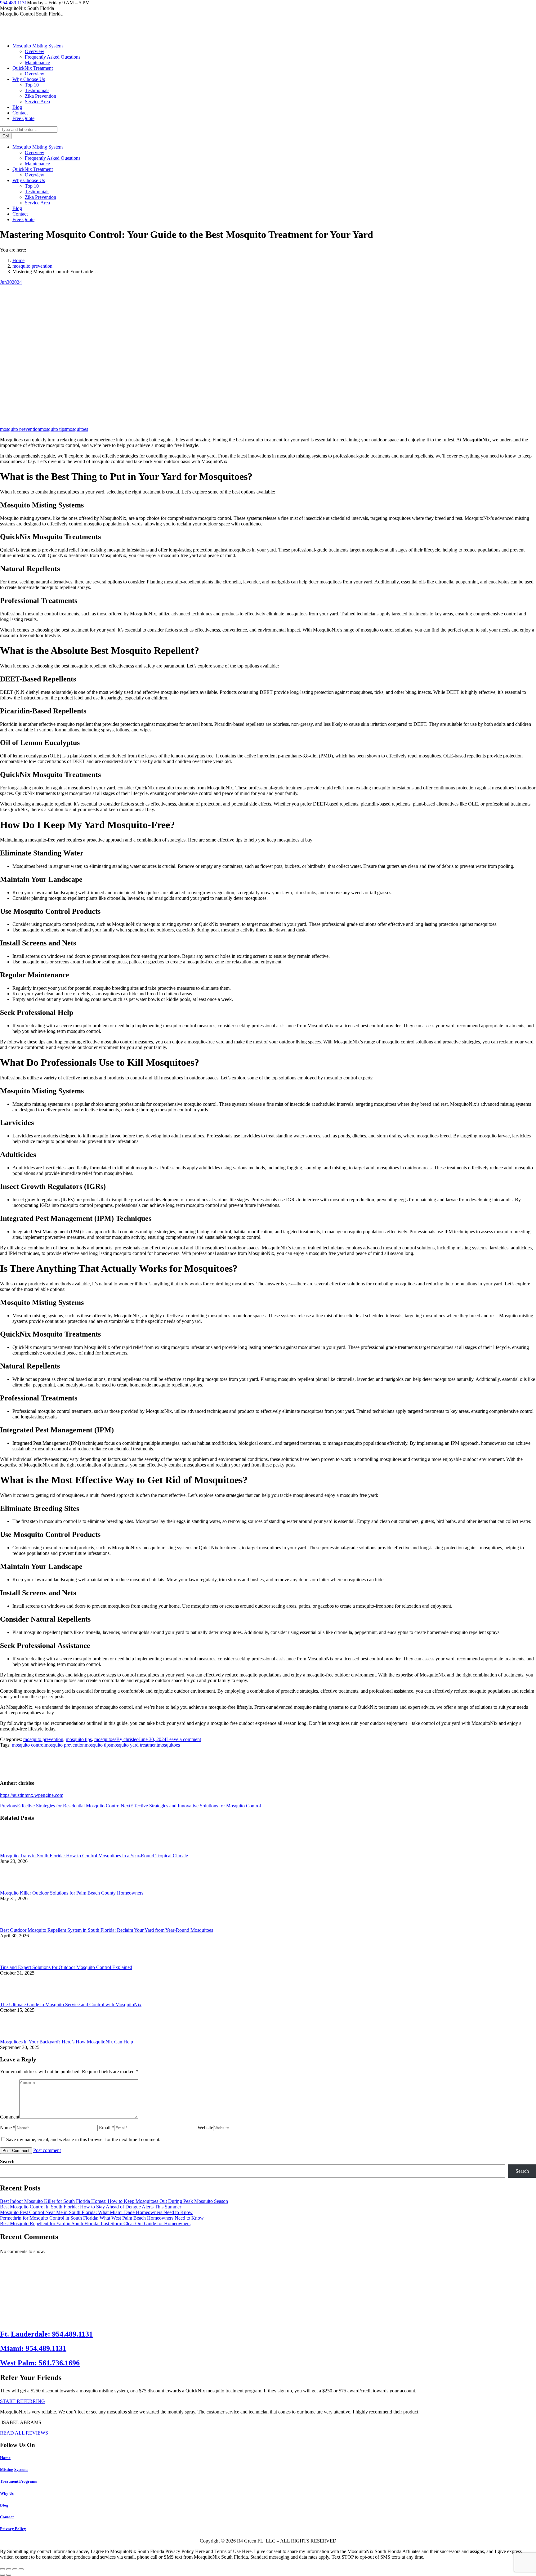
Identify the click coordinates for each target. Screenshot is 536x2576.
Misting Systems (14, 2469)
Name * (8, 2128)
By (127, 1739)
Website (205, 2128)
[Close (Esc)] (2, 2569)
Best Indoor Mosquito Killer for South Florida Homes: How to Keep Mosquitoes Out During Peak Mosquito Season (114, 2201)
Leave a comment (184, 1739)
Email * (107, 2128)
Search (7, 2161)
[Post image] (17, 1850)
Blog (4, 2505)
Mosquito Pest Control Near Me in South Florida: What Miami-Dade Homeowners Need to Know (96, 2212)
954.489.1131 (13, 3)
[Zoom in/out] (21, 2569)
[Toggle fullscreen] (15, 2569)
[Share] (9, 2569)
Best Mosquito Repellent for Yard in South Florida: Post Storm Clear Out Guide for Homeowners (95, 2223)
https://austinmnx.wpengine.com (32, 1795)
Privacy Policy (13, 2529)
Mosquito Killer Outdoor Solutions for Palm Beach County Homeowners (72, 1893)
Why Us (7, 2493)
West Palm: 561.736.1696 (40, 2363)
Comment (10, 2117)
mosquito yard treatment (134, 1745)
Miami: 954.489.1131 (33, 2348)
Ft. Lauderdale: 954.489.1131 (46, 2334)
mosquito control (28, 1745)
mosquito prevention (20, 429)
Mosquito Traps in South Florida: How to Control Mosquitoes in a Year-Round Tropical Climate (94, 1856)
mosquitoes (77, 429)
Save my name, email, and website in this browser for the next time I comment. (83, 2139)
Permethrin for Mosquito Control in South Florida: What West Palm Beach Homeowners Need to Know (102, 2218)
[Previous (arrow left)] (2, 2575)
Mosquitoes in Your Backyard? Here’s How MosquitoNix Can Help (67, 2042)
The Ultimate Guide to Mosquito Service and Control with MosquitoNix (71, 2005)
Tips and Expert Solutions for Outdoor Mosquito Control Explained (66, 1967)
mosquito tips (53, 429)
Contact (7, 2517)
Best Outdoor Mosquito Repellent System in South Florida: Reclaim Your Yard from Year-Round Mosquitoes (107, 1930)
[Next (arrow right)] (9, 2575)
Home (5, 2458)
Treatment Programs (18, 2481)
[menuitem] (38, 46)
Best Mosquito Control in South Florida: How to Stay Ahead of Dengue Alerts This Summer (91, 2207)
